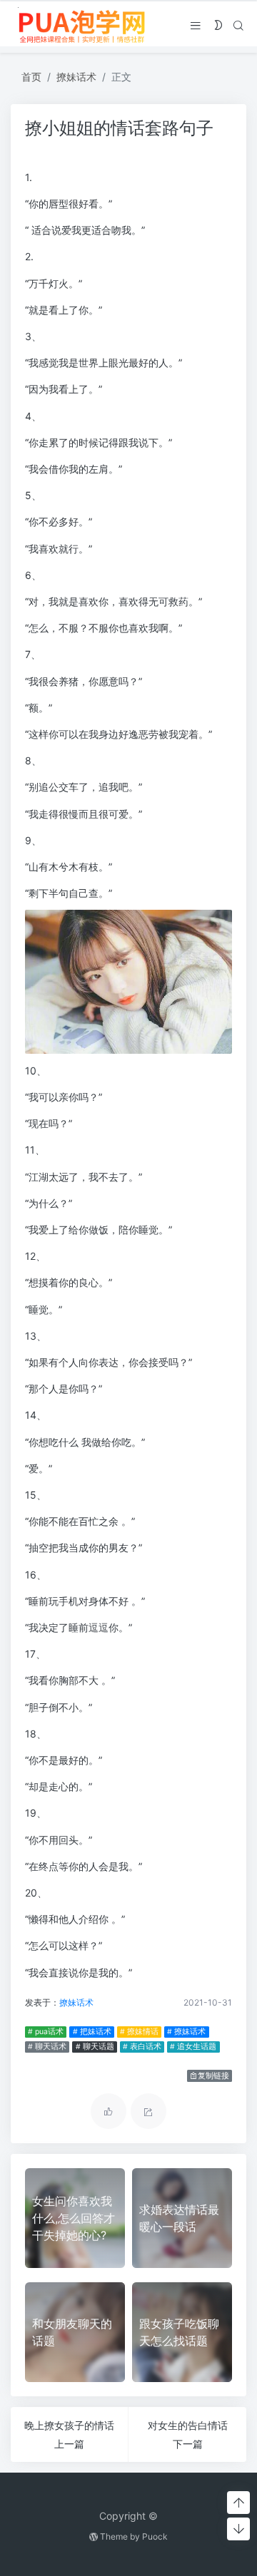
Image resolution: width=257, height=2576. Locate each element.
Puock (155, 2536)
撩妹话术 (76, 77)
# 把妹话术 (92, 2032)
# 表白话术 (142, 2047)
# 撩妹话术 (186, 2032)
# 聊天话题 (95, 2047)
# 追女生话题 (193, 2047)
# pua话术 (46, 2032)
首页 (31, 77)
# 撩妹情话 (139, 2032)
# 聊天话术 (47, 2047)
